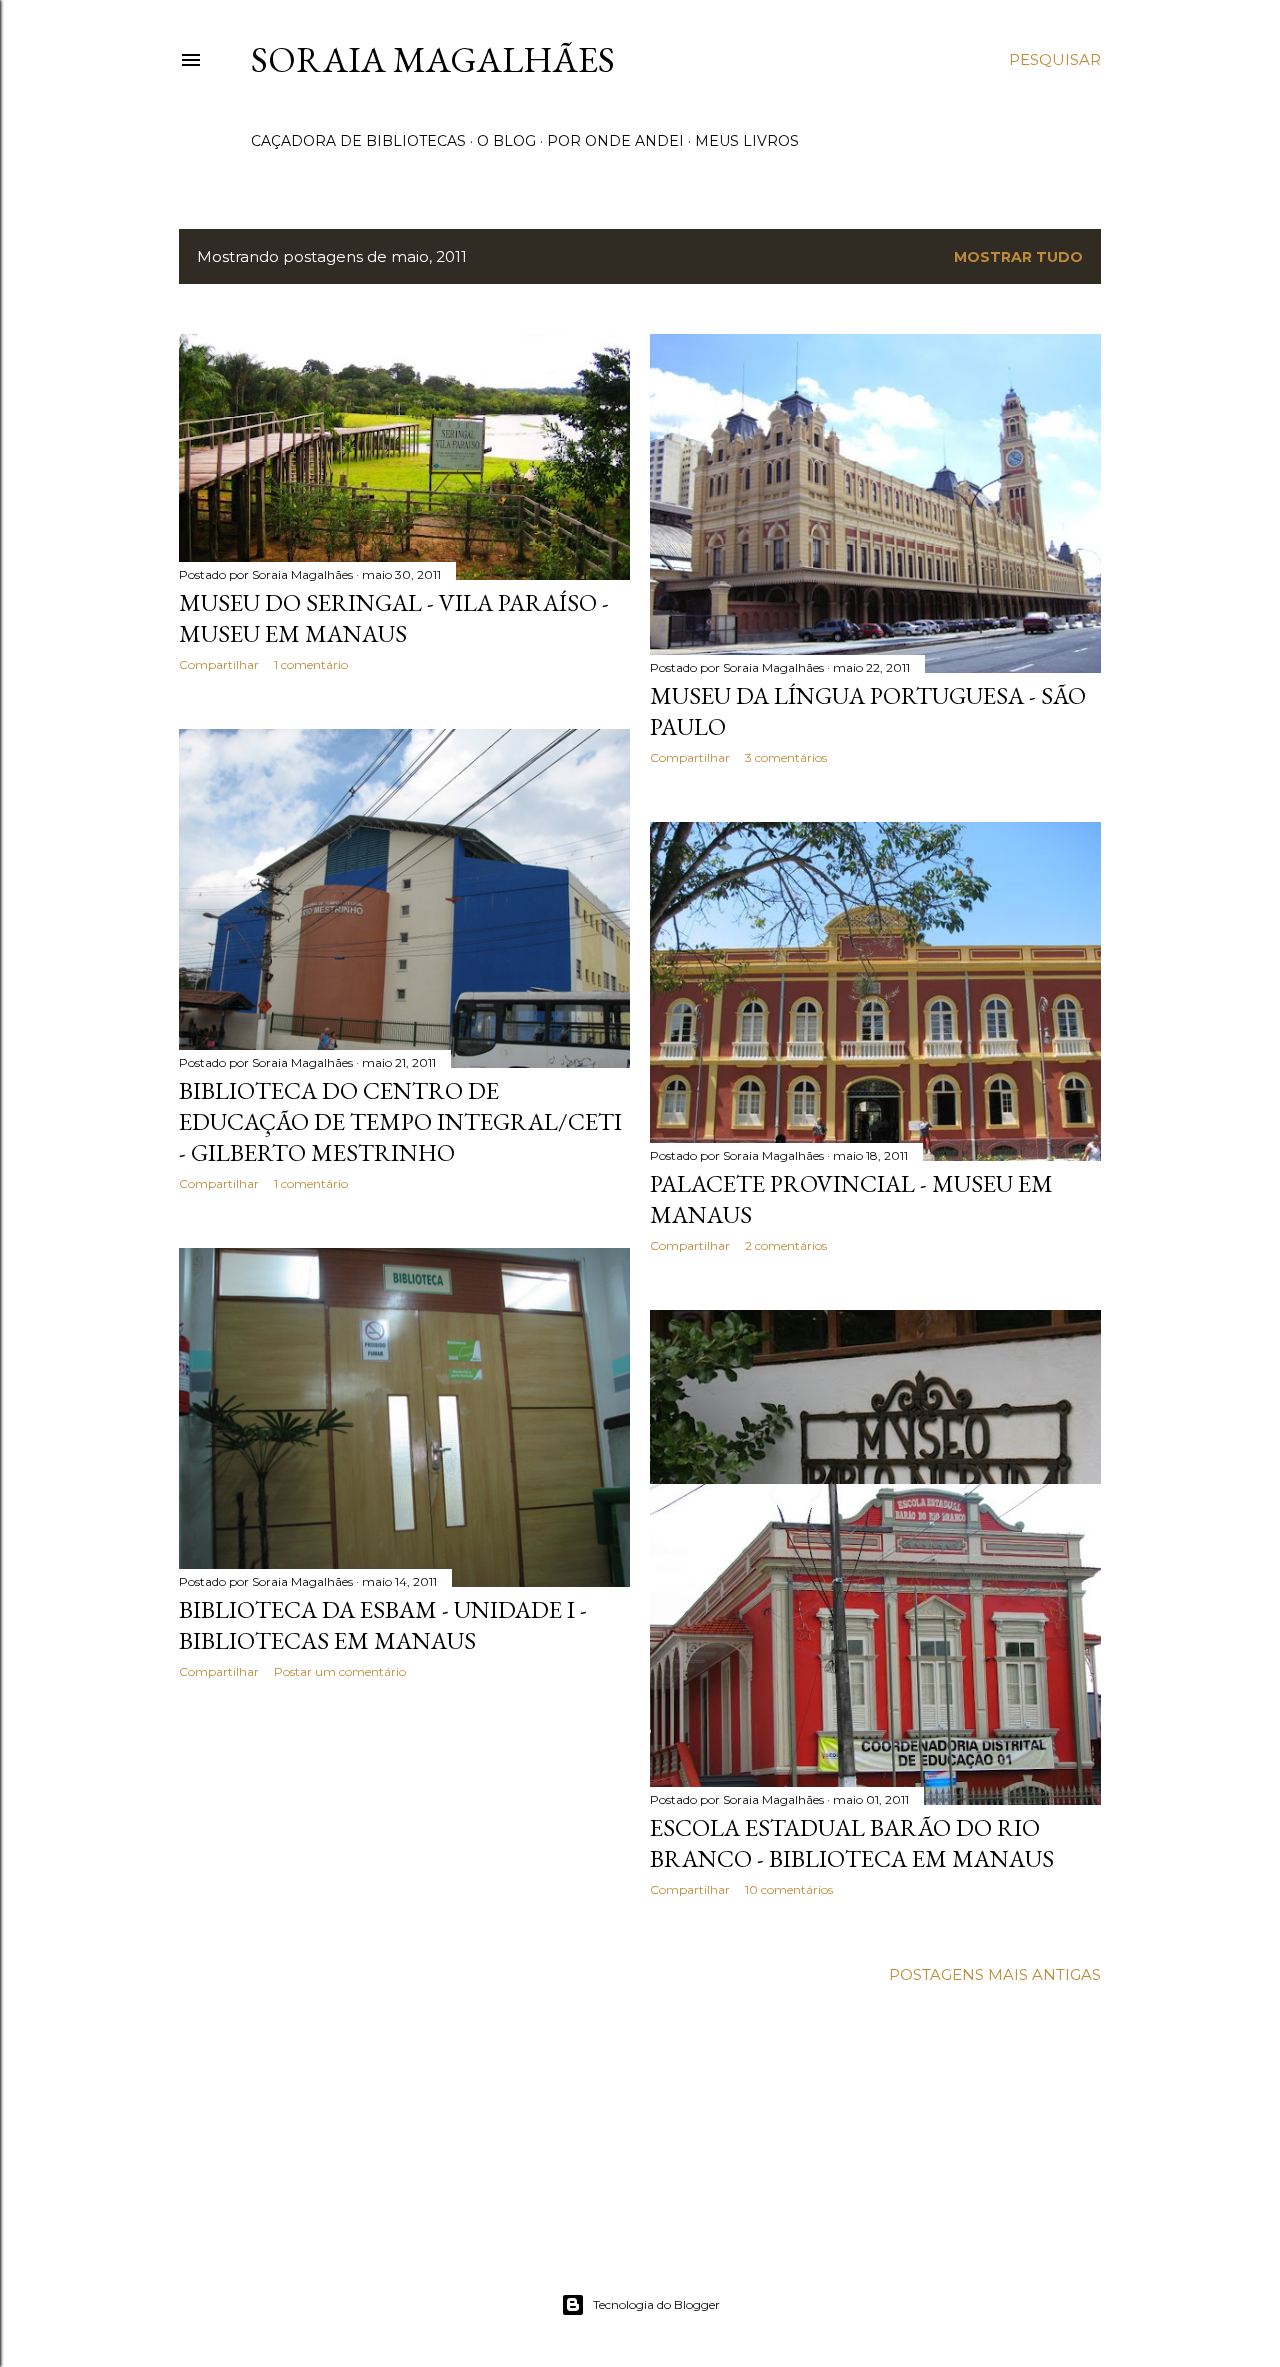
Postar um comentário (340, 1671)
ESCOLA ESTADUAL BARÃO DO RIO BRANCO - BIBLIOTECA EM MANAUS (852, 1843)
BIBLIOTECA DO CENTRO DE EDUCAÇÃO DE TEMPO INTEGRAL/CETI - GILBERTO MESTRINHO (400, 1121)
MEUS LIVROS (747, 141)
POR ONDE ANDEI (615, 141)
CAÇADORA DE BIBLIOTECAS (358, 141)
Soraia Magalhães (433, 59)
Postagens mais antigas (995, 1974)
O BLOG (506, 141)
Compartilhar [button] (219, 664)
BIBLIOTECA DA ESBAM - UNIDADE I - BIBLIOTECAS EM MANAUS (383, 1625)
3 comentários (786, 757)
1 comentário (311, 664)
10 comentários (789, 1889)
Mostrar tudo (1018, 257)
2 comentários (786, 1245)
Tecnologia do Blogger (656, 2304)
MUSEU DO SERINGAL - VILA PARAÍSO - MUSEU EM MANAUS (394, 618)
